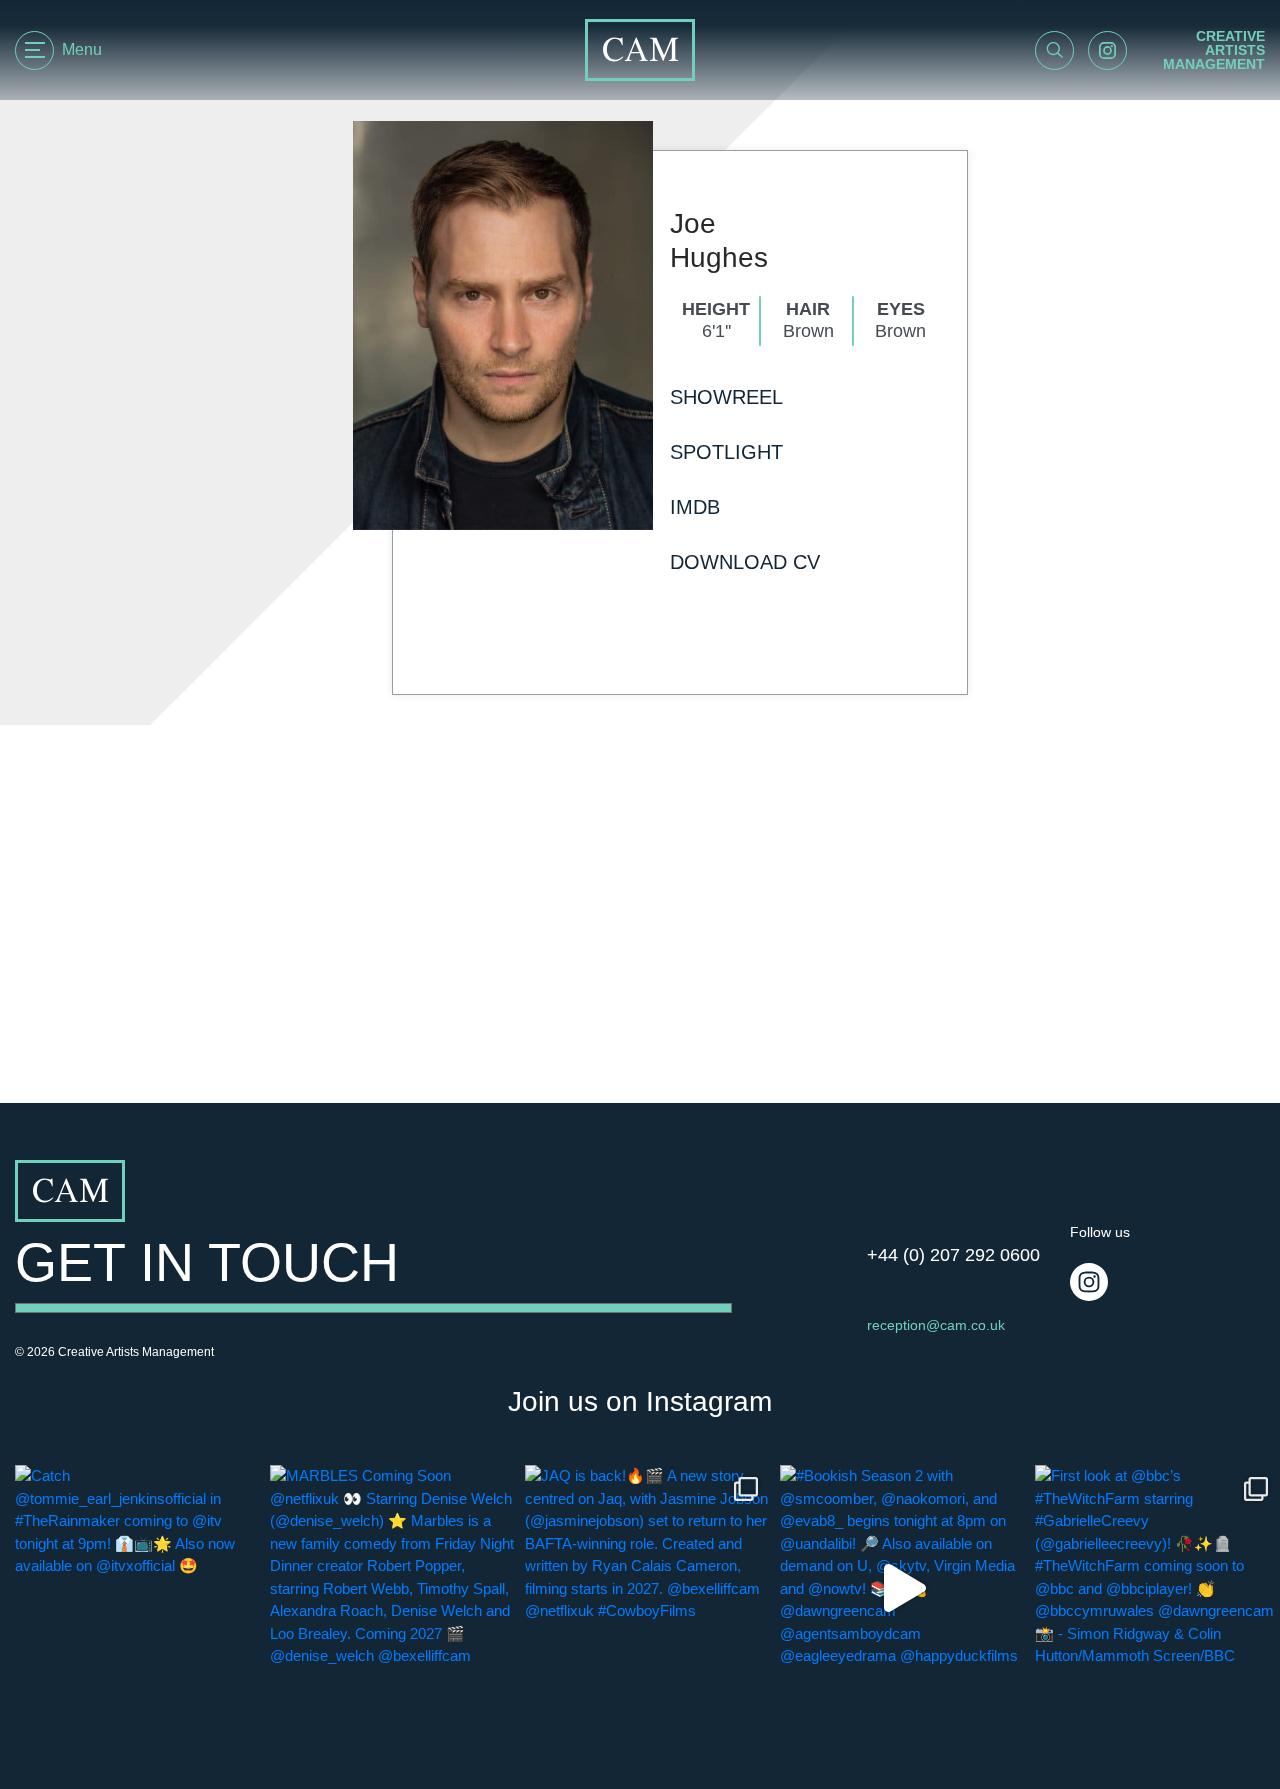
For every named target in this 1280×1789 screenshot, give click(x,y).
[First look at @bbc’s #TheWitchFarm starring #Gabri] (1157, 1587)
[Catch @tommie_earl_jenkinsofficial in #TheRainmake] (137, 1587)
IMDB (695, 507)
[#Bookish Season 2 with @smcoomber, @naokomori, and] (902, 1587)
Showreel (726, 397)
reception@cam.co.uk (936, 1325)
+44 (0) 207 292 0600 (953, 1255)
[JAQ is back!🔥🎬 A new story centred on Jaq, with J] (647, 1587)
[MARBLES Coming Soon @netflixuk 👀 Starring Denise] (392, 1587)
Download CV (745, 562)
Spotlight (726, 452)
